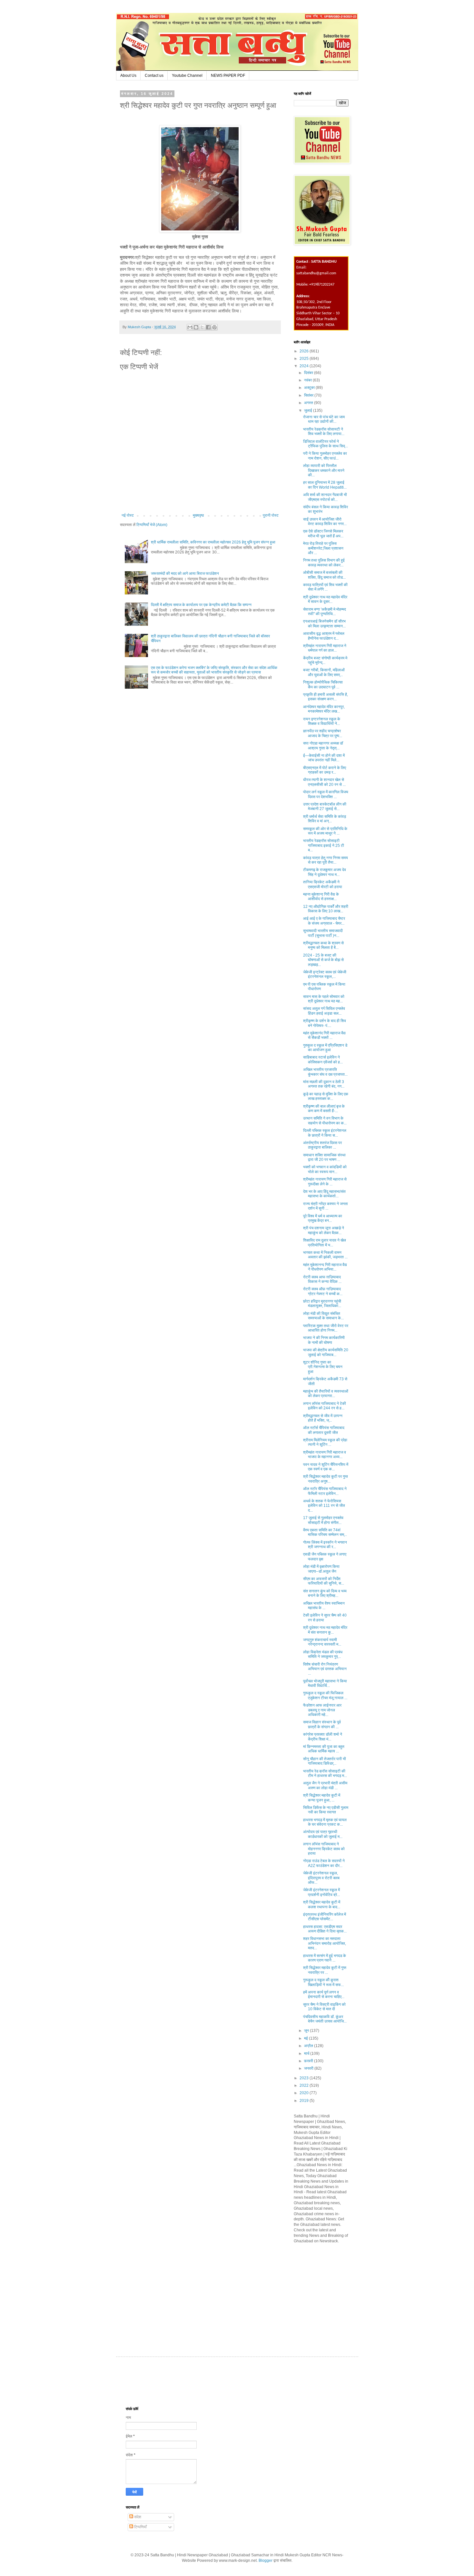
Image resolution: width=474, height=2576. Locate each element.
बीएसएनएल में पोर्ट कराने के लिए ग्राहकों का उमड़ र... (325, 770)
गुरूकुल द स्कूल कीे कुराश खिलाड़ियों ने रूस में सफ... (323, 1982)
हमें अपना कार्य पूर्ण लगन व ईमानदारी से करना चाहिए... (324, 1994)
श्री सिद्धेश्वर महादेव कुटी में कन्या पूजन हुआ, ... (322, 1798)
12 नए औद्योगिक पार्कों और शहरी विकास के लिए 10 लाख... (326, 909)
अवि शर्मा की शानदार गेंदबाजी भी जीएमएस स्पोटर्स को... (325, 497)
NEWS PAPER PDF (228, 76)
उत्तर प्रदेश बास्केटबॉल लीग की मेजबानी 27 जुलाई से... (325, 806)
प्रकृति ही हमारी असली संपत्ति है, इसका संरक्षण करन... (326, 697)
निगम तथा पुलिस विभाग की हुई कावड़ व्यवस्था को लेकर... (324, 563)
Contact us (154, 76)
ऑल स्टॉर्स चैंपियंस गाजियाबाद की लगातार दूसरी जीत (324, 1430)
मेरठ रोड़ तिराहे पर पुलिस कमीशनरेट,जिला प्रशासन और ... (323, 548)
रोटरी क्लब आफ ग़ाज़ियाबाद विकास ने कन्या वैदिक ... (322, 1279)
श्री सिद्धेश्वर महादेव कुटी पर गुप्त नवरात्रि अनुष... (326, 1479)
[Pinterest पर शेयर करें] (214, 327)
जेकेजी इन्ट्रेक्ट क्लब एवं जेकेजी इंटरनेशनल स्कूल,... (325, 974)
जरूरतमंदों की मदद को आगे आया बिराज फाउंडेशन (185, 573)
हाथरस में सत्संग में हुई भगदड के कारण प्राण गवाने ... (325, 1958)
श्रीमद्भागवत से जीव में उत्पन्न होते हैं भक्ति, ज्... (323, 1418)
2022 (305, 2085)
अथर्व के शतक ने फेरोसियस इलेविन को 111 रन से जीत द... (324, 1506)
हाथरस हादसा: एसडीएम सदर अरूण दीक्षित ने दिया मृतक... (325, 1929)
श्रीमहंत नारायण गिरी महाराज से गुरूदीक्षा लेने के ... (325, 1182)
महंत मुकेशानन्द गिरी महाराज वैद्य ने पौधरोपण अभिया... (325, 1267)
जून (307, 2031)
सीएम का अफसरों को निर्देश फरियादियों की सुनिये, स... (324, 1581)
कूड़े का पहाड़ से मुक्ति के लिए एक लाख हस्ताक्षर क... (326, 1096)
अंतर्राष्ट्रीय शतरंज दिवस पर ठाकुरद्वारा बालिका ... (322, 1145)
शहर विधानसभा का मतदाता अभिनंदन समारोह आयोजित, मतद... (325, 1943)
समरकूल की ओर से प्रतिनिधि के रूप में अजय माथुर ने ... (325, 831)
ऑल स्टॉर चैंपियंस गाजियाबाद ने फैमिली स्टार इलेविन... (325, 1491)
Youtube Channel (187, 76)
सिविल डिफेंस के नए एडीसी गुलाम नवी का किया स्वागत (326, 1810)
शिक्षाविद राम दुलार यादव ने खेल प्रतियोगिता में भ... (325, 1242)
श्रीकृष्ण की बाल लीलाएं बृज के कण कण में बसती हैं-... (324, 1109)
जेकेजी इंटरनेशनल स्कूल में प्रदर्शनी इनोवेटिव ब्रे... (321, 1892)
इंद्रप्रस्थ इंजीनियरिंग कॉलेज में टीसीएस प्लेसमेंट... (325, 1917)
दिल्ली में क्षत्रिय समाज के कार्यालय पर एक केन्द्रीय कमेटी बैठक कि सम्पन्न (201, 605)
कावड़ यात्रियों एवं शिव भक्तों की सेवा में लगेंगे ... (325, 587)
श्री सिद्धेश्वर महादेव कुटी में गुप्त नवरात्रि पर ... (325, 1970)
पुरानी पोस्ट (271, 515)
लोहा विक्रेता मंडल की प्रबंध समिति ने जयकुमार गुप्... (323, 1654)
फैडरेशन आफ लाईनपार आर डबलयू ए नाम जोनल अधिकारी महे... (322, 1710)
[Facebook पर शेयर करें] (208, 327)
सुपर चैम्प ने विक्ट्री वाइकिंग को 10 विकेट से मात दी (324, 2007)
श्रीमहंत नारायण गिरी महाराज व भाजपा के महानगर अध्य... (325, 1455)
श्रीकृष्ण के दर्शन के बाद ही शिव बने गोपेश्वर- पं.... (325, 1023)
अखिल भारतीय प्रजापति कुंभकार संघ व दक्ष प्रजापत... (325, 1072)
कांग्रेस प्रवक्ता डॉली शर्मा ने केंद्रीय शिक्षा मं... (323, 1737)
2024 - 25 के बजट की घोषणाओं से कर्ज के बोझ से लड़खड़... (323, 960)
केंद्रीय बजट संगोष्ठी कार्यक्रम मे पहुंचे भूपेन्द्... (325, 660)
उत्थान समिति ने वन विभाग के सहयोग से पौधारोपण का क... (325, 1121)
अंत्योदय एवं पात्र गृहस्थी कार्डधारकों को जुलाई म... (323, 1834)
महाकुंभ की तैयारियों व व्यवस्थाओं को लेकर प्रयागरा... (326, 1394)
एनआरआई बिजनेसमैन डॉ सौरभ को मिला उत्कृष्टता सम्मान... (324, 624)
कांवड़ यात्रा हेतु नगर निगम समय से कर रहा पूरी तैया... (326, 860)
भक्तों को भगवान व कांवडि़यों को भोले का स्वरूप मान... (325, 1169)
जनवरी (309, 2068)
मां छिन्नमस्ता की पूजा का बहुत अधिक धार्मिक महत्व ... (324, 1749)
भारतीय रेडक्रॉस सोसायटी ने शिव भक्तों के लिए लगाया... (324, 431)
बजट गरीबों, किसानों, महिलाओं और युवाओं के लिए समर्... (324, 672)
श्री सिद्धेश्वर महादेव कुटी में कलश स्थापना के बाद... (322, 1904)
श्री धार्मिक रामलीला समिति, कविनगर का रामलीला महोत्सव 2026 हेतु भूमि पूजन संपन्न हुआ (213, 542)
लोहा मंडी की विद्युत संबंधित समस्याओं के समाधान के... (323, 1316)
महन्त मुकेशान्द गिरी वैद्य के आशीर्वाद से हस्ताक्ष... (321, 897)
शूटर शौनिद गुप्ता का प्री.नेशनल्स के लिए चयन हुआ (323, 1367)
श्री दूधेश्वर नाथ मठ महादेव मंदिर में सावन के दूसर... (325, 599)
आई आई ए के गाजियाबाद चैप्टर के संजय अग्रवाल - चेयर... (324, 921)
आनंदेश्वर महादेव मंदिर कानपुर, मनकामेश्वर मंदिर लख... (324, 709)
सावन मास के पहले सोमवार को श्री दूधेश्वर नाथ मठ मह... (324, 999)
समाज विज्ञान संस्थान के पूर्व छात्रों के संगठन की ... (322, 1724)
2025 (305, 359)
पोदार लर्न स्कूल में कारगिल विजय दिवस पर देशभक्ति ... (326, 794)
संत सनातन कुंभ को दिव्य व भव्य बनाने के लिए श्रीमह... (325, 1593)
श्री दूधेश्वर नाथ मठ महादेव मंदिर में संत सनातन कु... (325, 1630)
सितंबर (309, 395)
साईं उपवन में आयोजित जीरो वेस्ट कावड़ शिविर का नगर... (325, 522)
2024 (305, 366)
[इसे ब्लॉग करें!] (196, 327)
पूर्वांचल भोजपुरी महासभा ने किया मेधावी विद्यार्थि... (325, 1683)
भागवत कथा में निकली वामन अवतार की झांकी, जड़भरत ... (325, 1255)
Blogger (266, 2561)
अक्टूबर (310, 388)
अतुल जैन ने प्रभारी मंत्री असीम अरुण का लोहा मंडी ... (325, 1785)
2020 (305, 2093)
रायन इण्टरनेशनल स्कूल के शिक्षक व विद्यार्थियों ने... (322, 721)
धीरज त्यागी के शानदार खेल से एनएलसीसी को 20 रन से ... (324, 782)
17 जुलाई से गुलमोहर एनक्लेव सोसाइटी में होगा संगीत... (323, 1520)
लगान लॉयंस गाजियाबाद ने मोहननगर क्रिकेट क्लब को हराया (324, 1849)
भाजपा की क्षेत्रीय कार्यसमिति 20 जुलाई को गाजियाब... (326, 1352)
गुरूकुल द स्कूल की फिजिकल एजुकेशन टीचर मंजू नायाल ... (325, 1695)
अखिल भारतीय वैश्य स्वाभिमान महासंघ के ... (324, 1606)
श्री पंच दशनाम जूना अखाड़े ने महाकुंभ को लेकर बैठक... (324, 1230)
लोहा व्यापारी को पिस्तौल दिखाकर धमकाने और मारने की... (324, 470)
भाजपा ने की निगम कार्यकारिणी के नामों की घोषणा (324, 1340)
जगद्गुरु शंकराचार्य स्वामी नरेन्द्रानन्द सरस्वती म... (322, 1642)
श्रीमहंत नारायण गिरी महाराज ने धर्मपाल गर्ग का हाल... (325, 648)
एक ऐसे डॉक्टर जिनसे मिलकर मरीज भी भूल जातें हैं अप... (323, 533)
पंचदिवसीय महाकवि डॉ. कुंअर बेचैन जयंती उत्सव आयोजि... (325, 2019)
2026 (305, 351)
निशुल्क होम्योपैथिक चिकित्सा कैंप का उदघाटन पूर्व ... (323, 685)
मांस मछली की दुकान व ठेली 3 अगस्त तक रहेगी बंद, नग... (324, 1084)
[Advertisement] (342, 2294)
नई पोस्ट (128, 515)
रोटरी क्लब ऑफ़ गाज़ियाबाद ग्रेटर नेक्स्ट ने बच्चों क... (323, 1291)
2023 (305, 2078)
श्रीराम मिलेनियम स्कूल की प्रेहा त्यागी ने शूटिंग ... (325, 1442)
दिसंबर (309, 373)
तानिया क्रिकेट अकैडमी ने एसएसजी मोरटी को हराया (323, 884)
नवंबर (308, 380)
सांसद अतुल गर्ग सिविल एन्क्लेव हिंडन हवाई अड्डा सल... (324, 1011)
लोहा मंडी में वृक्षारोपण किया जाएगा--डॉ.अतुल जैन (321, 1569)
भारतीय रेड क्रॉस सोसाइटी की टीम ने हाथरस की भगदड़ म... (325, 1773)
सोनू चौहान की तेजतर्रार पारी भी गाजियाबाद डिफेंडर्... (325, 1761)
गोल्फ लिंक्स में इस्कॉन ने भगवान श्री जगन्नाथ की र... (325, 1545)
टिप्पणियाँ (140, 2527)
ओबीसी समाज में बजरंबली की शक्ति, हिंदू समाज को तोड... (324, 575)
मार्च (307, 2054)
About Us (128, 76)
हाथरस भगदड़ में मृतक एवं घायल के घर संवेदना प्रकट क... (325, 1822)
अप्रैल (309, 2046)
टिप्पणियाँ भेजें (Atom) (152, 525)
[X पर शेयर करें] (202, 327)
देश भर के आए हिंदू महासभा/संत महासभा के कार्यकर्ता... (324, 1194)
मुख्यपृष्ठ (198, 515)
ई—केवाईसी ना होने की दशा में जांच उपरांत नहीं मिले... (324, 758)
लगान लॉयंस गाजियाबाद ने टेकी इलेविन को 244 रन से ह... (325, 1406)
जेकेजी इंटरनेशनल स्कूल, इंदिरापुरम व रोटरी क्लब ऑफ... (321, 1878)
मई (306, 2038)
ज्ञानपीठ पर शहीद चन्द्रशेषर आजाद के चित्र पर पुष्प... (323, 733)
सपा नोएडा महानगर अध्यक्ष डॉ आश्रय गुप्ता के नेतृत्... (323, 745)
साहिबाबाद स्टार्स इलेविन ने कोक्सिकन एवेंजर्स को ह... (323, 1060)
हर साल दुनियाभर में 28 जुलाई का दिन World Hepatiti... (325, 485)
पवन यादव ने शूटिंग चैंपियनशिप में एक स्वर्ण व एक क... (326, 1467)
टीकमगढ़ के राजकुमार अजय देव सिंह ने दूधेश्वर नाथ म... (325, 872)
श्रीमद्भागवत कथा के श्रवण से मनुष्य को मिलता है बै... (323, 945)
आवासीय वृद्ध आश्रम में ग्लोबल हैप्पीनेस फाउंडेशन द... (324, 636)
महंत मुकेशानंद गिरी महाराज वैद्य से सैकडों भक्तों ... (324, 1035)
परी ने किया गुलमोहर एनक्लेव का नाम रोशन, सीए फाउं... (325, 456)
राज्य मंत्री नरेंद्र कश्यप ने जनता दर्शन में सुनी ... (326, 1206)
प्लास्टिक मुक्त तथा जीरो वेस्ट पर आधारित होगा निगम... (326, 1328)
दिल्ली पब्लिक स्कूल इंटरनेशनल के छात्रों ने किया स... (325, 1133)
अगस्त (309, 403)
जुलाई (309, 411)
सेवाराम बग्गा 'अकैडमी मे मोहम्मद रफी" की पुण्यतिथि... (325, 612)
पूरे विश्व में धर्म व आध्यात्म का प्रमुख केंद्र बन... (323, 1218)
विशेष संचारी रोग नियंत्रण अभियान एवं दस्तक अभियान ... (325, 1669)
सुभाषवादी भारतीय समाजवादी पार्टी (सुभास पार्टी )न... (323, 933)
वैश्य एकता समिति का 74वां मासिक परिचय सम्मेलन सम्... (325, 1532)
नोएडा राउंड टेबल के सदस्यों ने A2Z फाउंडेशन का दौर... (324, 1863)
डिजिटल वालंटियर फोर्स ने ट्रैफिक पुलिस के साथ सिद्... (326, 444)
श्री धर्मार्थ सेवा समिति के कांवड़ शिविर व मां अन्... (325, 819)
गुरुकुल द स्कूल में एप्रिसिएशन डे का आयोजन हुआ (325, 1048)
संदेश (137, 2517)
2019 (305, 2101)
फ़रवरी (309, 2061)
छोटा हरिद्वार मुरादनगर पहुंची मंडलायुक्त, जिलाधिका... (322, 1303)
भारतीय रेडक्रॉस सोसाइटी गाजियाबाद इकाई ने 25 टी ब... (324, 845)
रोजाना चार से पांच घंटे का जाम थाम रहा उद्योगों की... (324, 419)
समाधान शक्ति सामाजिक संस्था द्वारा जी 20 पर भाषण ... (324, 1157)
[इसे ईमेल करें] (190, 327)
